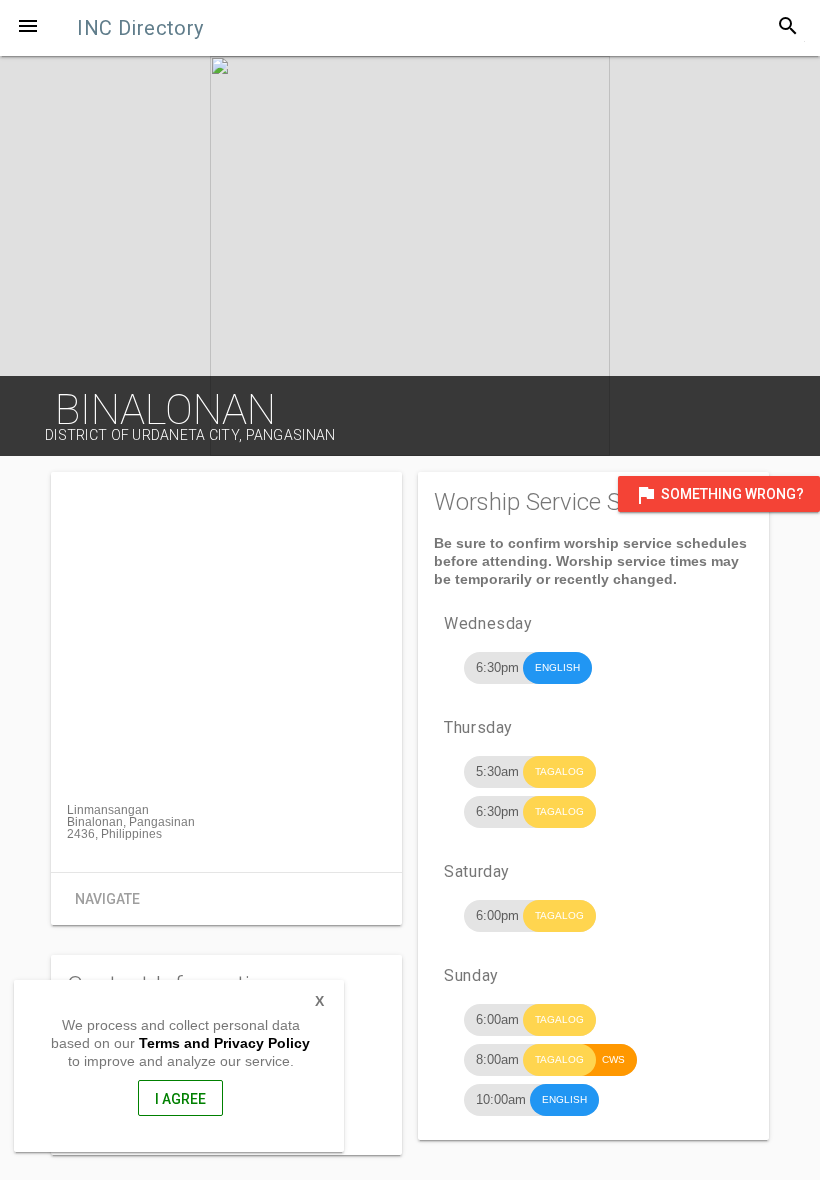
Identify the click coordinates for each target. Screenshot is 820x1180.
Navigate (107, 899)
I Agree (180, 1099)
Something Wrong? (719, 495)
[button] (28, 28)
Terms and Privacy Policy (224, 1043)
